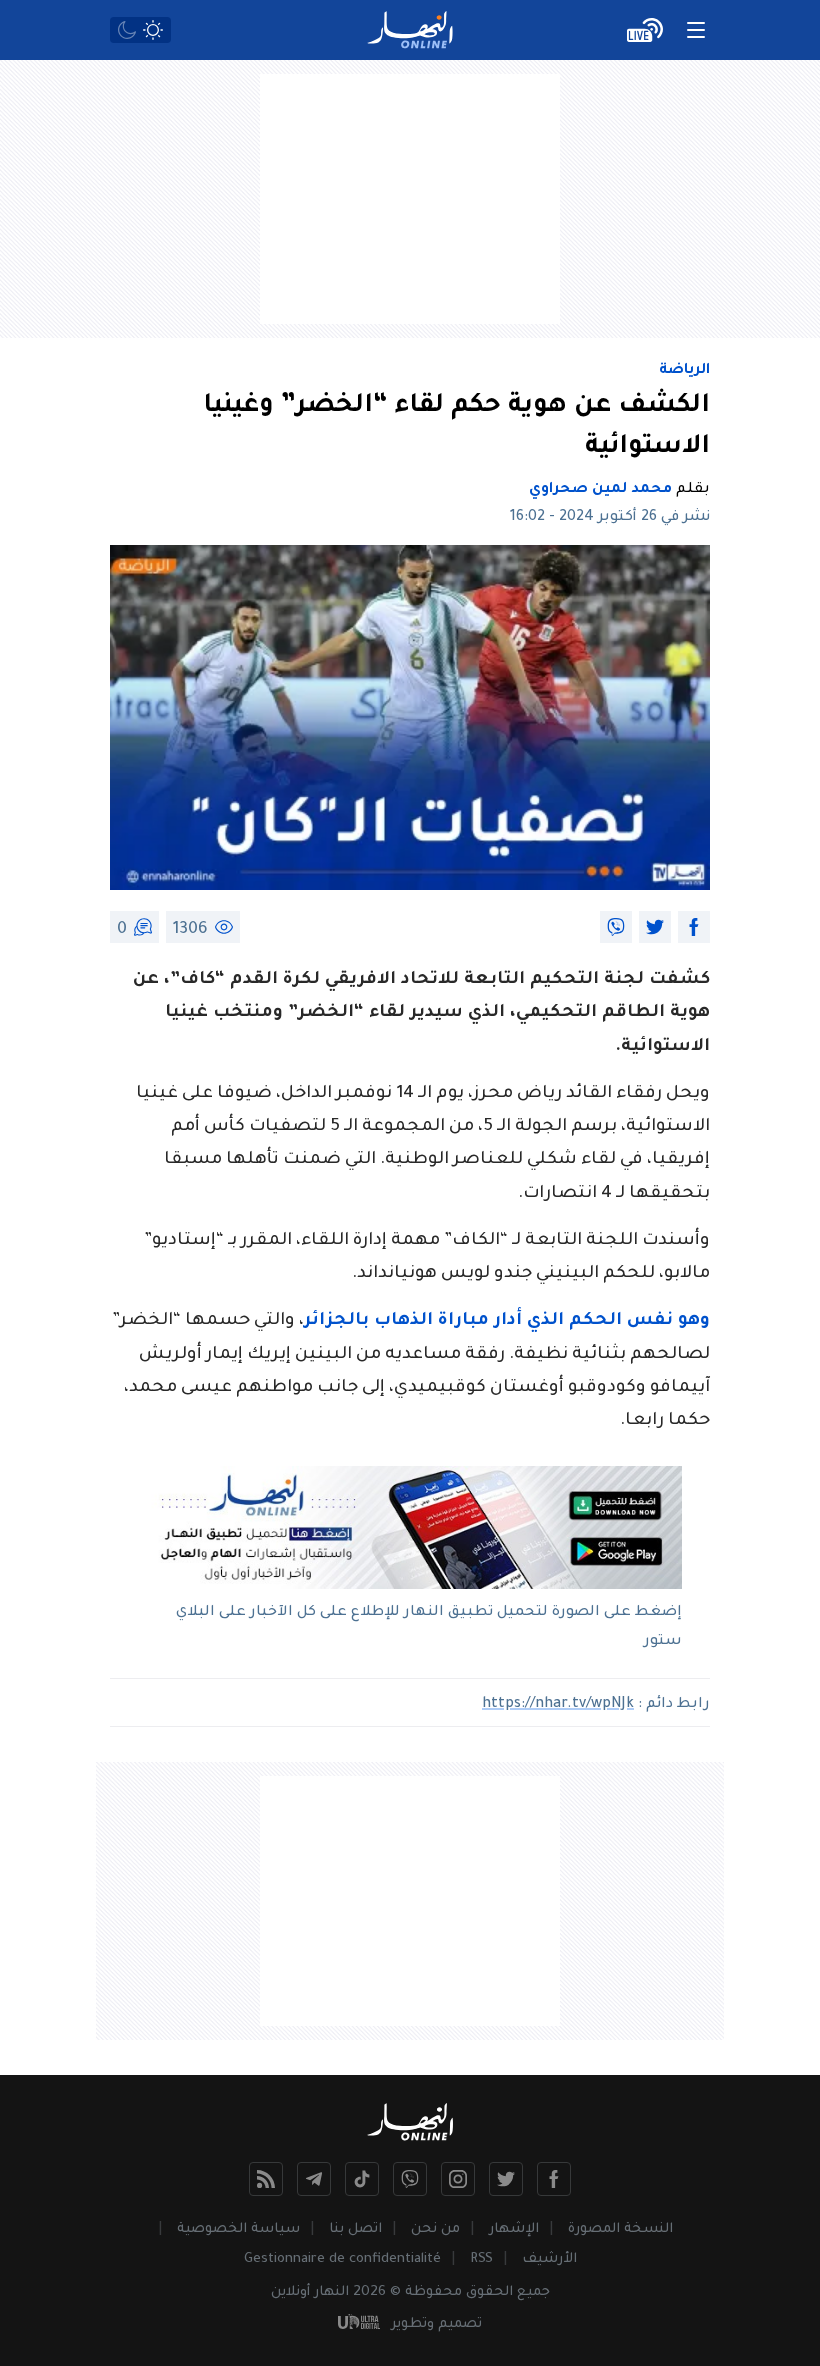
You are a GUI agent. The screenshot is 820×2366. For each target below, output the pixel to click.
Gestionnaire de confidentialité (342, 2259)
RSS (481, 2259)
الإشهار (514, 2229)
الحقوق (489, 2292)
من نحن (435, 2229)
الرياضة (684, 371)
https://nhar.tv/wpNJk (558, 1705)
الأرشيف (549, 2259)
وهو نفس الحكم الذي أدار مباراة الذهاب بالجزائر (507, 1321)
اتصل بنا (355, 2229)
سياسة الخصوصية (238, 2229)
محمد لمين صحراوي (600, 490)
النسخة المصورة (620, 2229)
